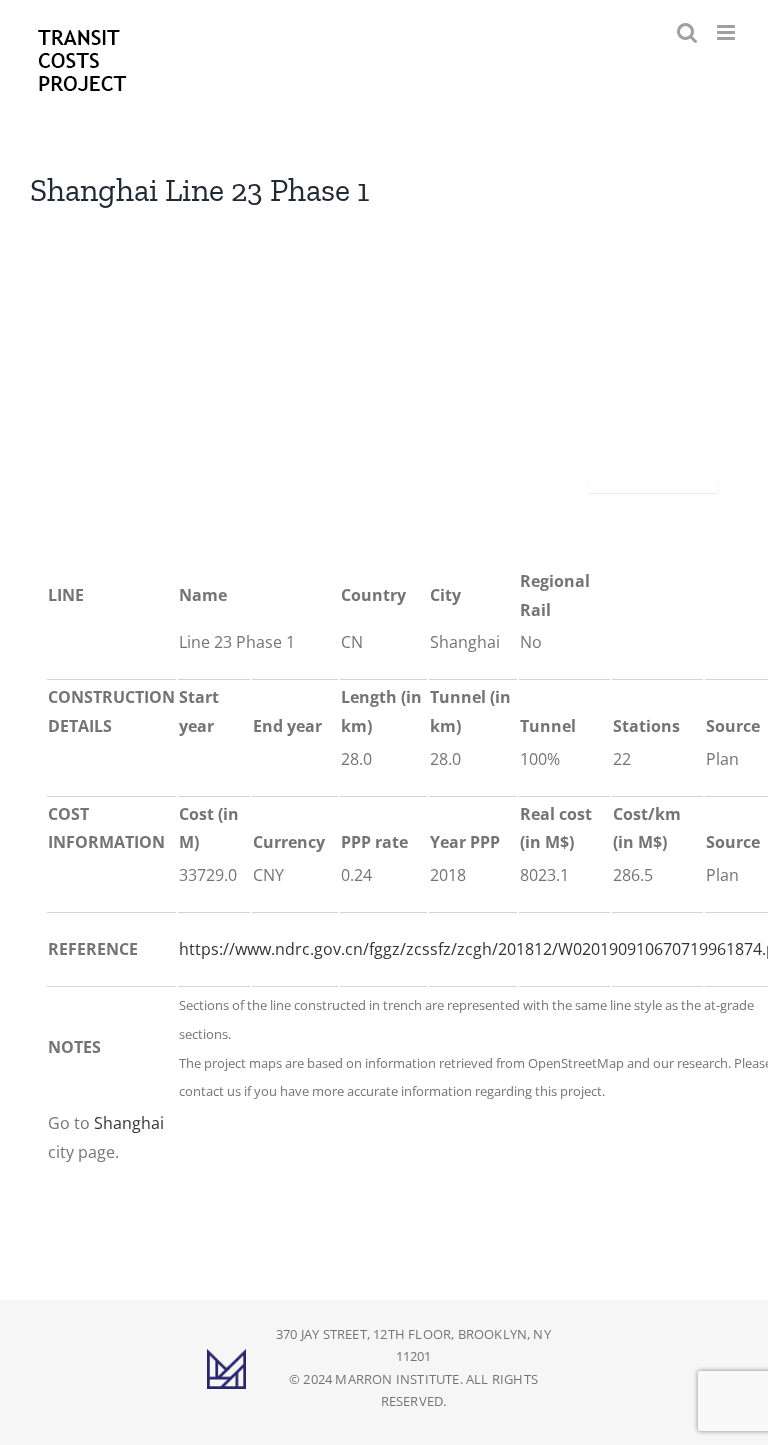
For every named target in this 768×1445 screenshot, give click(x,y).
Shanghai (129, 1123)
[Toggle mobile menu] (727, 32)
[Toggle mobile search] (687, 32)
